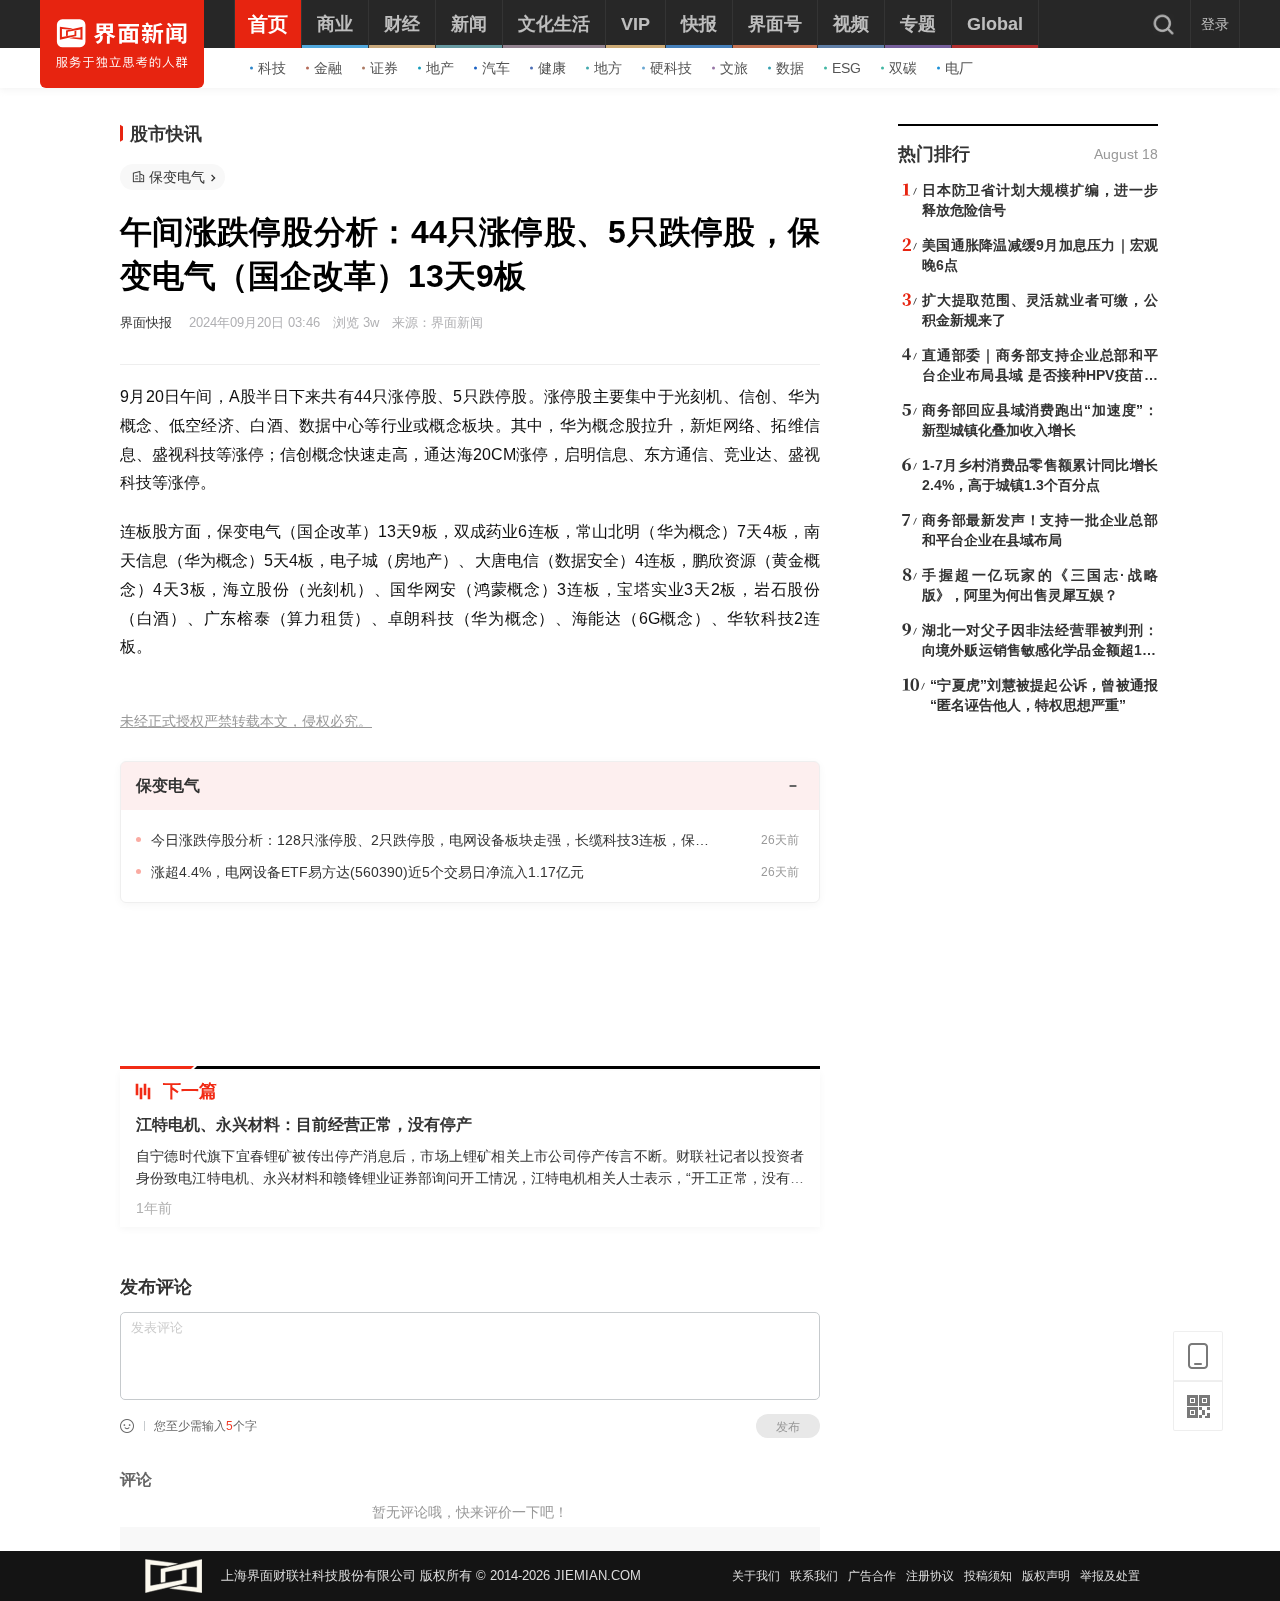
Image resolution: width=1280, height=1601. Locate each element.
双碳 (903, 68)
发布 (788, 1427)
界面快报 (146, 322)
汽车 (496, 68)
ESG (846, 68)
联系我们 (814, 1576)
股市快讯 (166, 134)
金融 (328, 68)
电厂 (959, 68)
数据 (790, 68)
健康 (552, 68)
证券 (384, 68)
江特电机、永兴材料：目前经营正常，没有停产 (304, 1124)
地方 (608, 68)
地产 (440, 68)
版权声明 (1046, 1576)
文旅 (734, 68)
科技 (272, 68)
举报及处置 (1110, 1576)
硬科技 (671, 68)
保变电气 (177, 177)
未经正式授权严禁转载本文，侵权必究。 (246, 721)
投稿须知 (988, 1576)
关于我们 (756, 1576)
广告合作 (872, 1576)
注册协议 (930, 1576)
